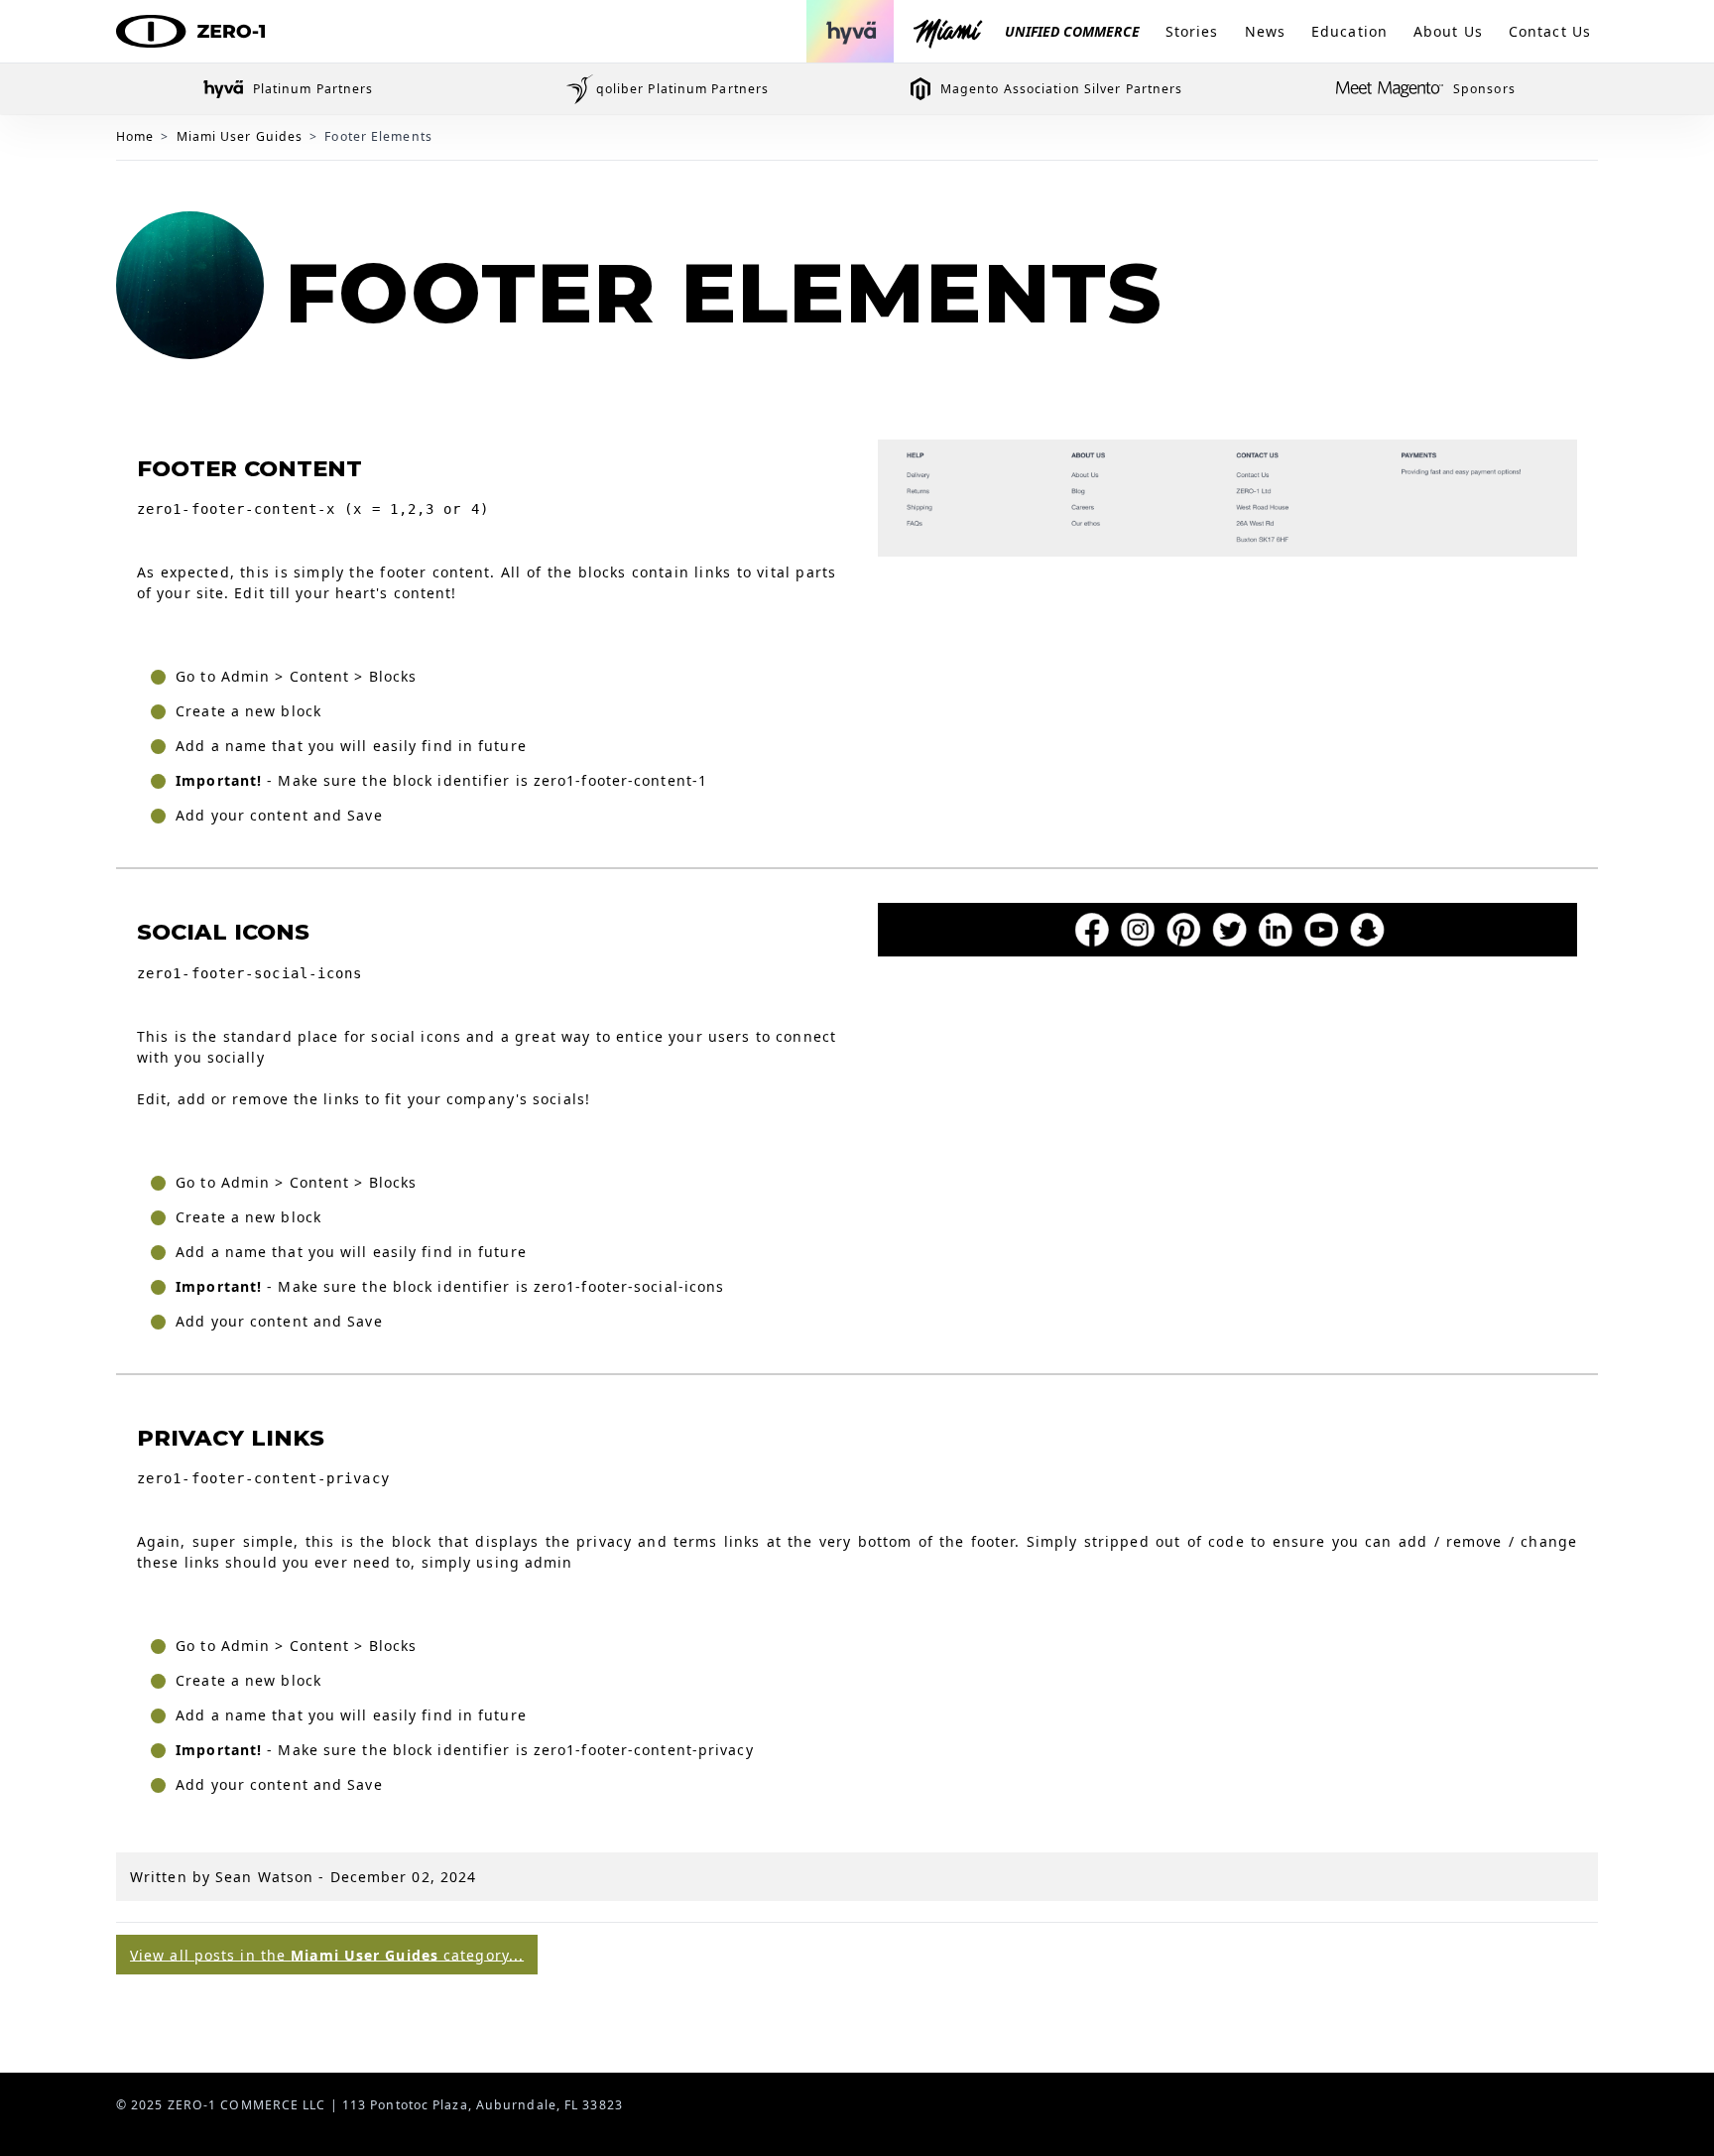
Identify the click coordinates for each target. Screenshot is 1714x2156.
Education (1349, 31)
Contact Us (1550, 31)
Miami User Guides (240, 136)
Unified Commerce (1072, 31)
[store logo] (190, 32)
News (1265, 31)
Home (135, 136)
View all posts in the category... (327, 1954)
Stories (1192, 31)
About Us (1448, 31)
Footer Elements (378, 136)
